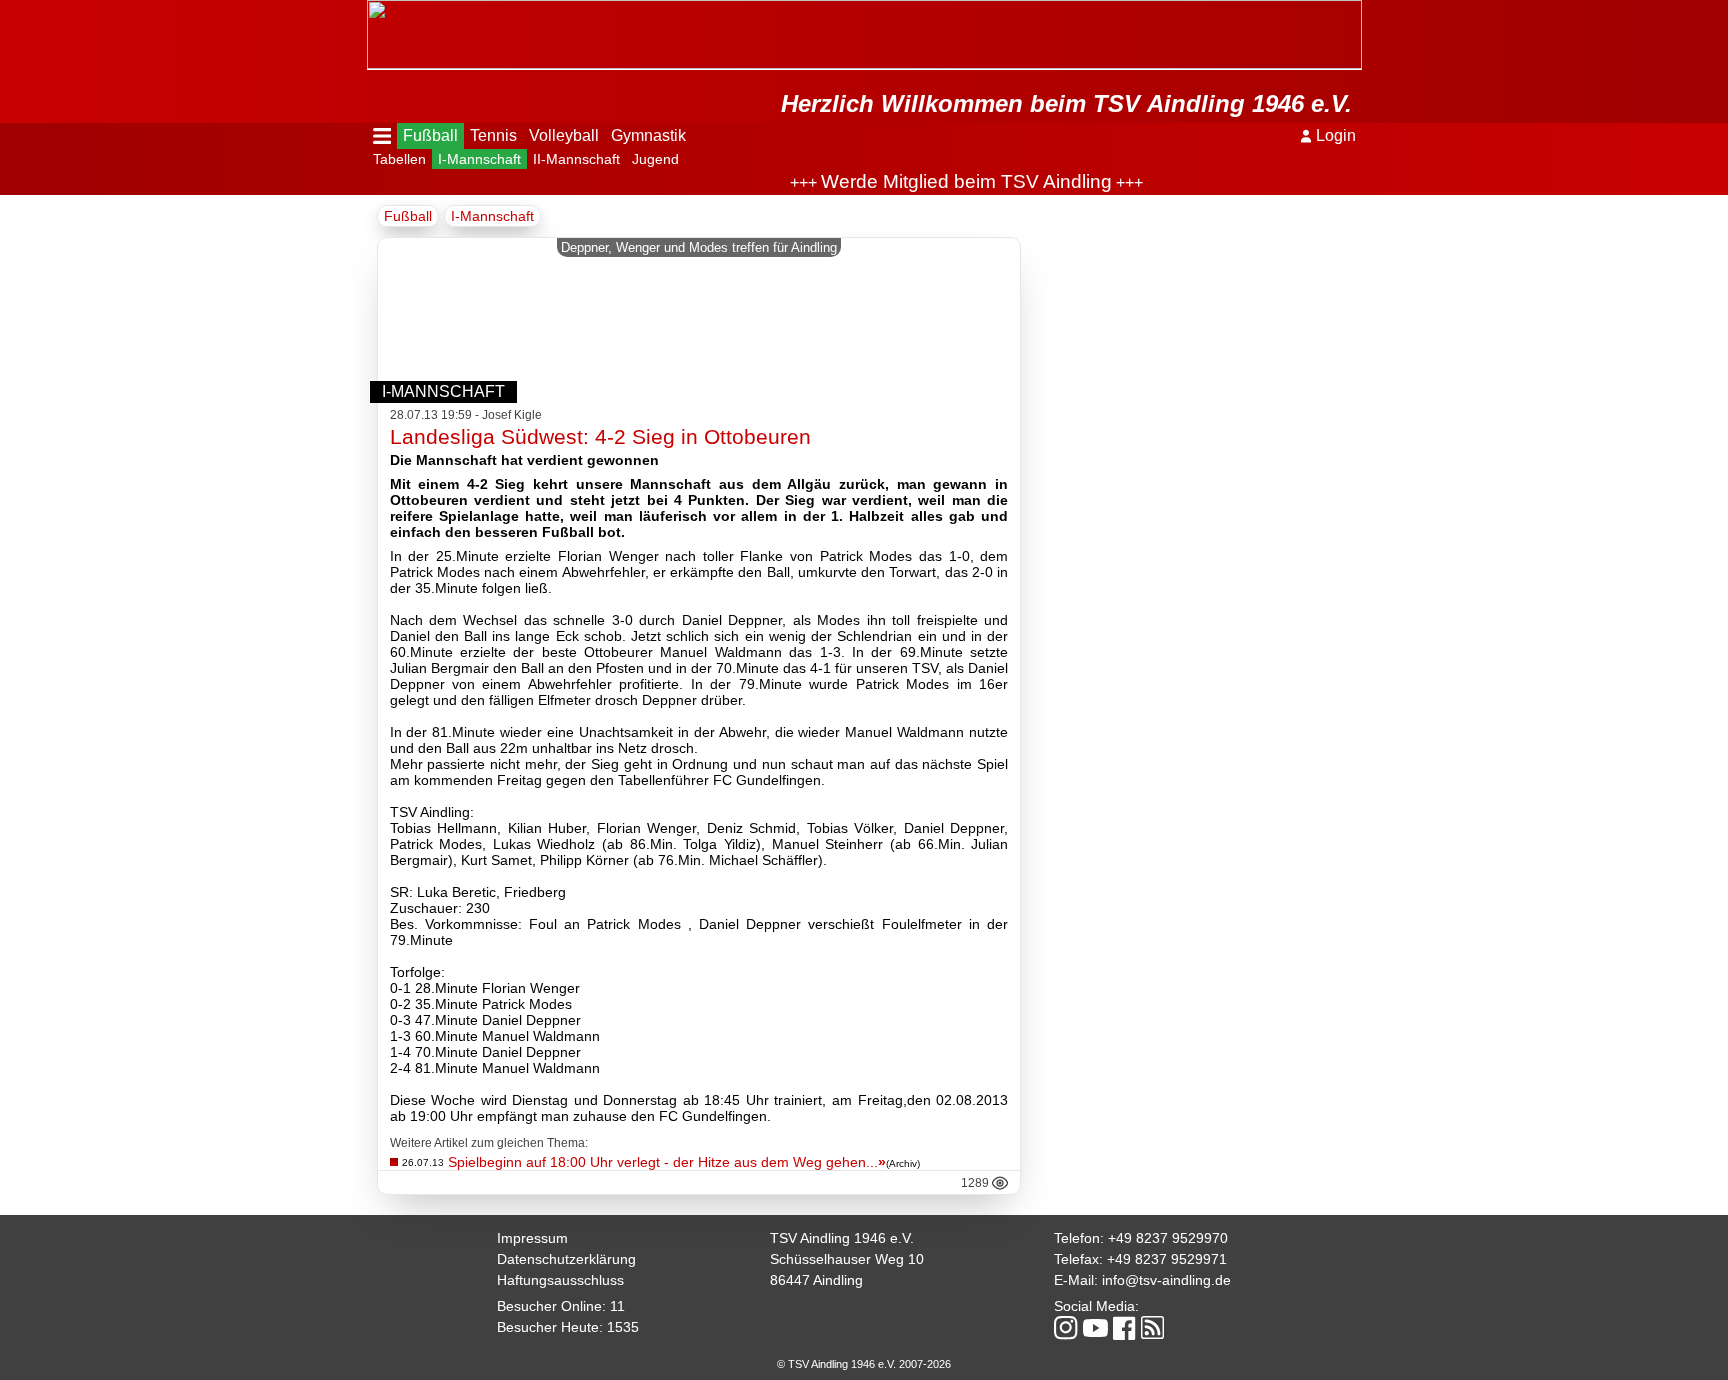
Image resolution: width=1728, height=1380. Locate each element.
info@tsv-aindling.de (1166, 1280)
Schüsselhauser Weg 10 (847, 1259)
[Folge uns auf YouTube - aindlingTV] (1095, 1329)
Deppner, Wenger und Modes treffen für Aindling (699, 247)
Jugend (655, 159)
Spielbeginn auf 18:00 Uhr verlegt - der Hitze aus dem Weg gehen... (667, 1162)
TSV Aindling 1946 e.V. (842, 1238)
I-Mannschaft (479, 159)
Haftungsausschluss (560, 1280)
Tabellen (399, 159)
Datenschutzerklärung (566, 1259)
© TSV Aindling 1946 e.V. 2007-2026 (864, 1364)
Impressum (532, 1238)
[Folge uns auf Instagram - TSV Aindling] (1066, 1329)
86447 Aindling (816, 1280)
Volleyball (564, 135)
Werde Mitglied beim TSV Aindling (943, 181)
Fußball (430, 135)
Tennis (493, 135)
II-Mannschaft (576, 159)
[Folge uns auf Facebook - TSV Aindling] (1124, 1329)
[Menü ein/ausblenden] (382, 136)
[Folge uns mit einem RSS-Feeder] (1152, 1329)
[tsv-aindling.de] (372, 10)
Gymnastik (648, 135)
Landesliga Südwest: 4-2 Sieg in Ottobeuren (600, 436)
